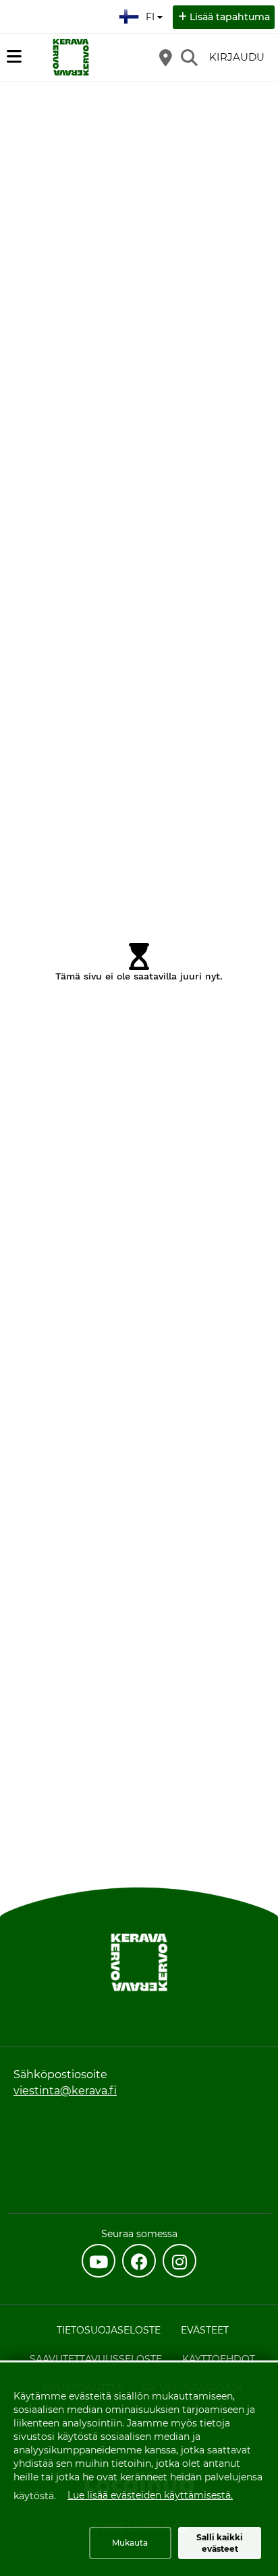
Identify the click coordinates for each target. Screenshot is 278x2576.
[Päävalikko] (14, 57)
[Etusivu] (71, 57)
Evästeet (205, 2330)
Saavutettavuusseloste (96, 2359)
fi (153, 13)
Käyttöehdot (219, 2359)
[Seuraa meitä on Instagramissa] (179, 2261)
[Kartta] (165, 57)
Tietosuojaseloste (109, 2330)
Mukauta (130, 2543)
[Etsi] (189, 57)
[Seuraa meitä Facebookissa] (139, 2261)
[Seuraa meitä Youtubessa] (99, 2261)
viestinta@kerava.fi (65, 2091)
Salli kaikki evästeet (220, 2543)
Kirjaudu (237, 57)
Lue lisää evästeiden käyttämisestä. (150, 2495)
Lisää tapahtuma (230, 17)
